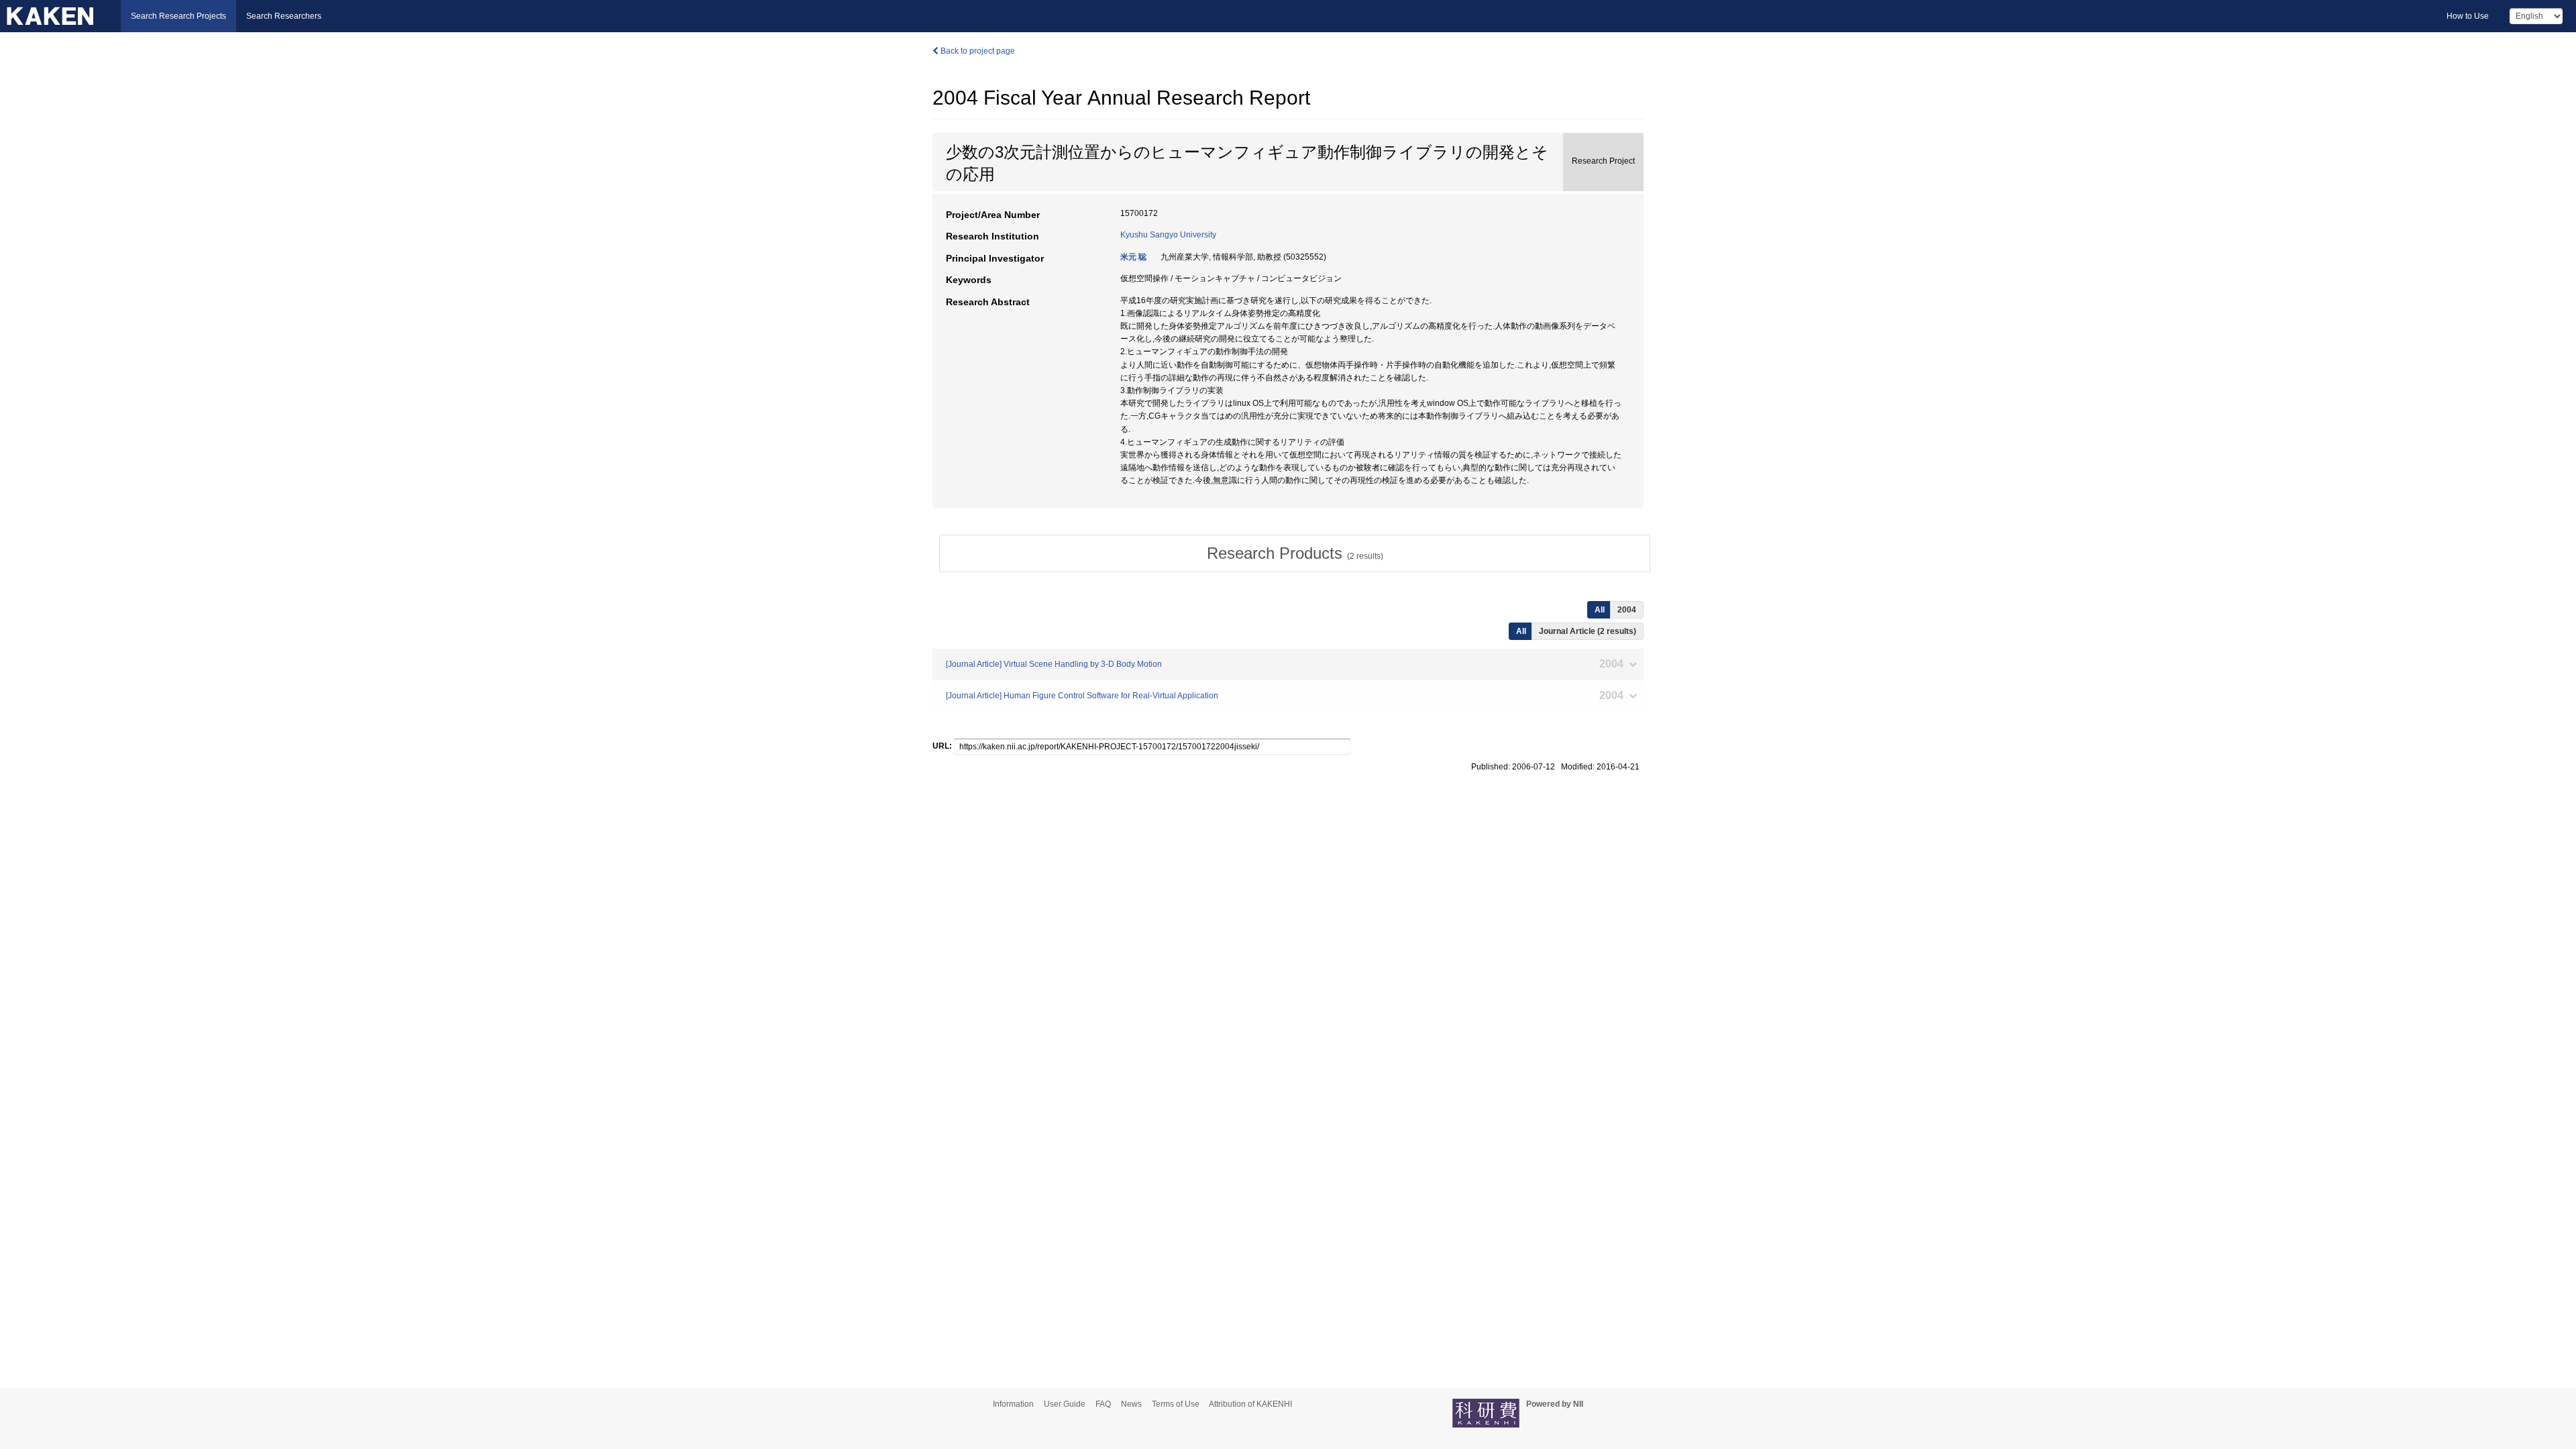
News (1131, 1404)
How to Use (2468, 16)
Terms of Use (1176, 1404)
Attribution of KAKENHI (1250, 1404)
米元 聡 (1133, 257)
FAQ (1103, 1404)
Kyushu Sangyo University (1168, 235)
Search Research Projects (178, 16)
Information (1013, 1404)
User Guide (1065, 1404)
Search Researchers (284, 16)
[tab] (1295, 553)
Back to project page (977, 51)
